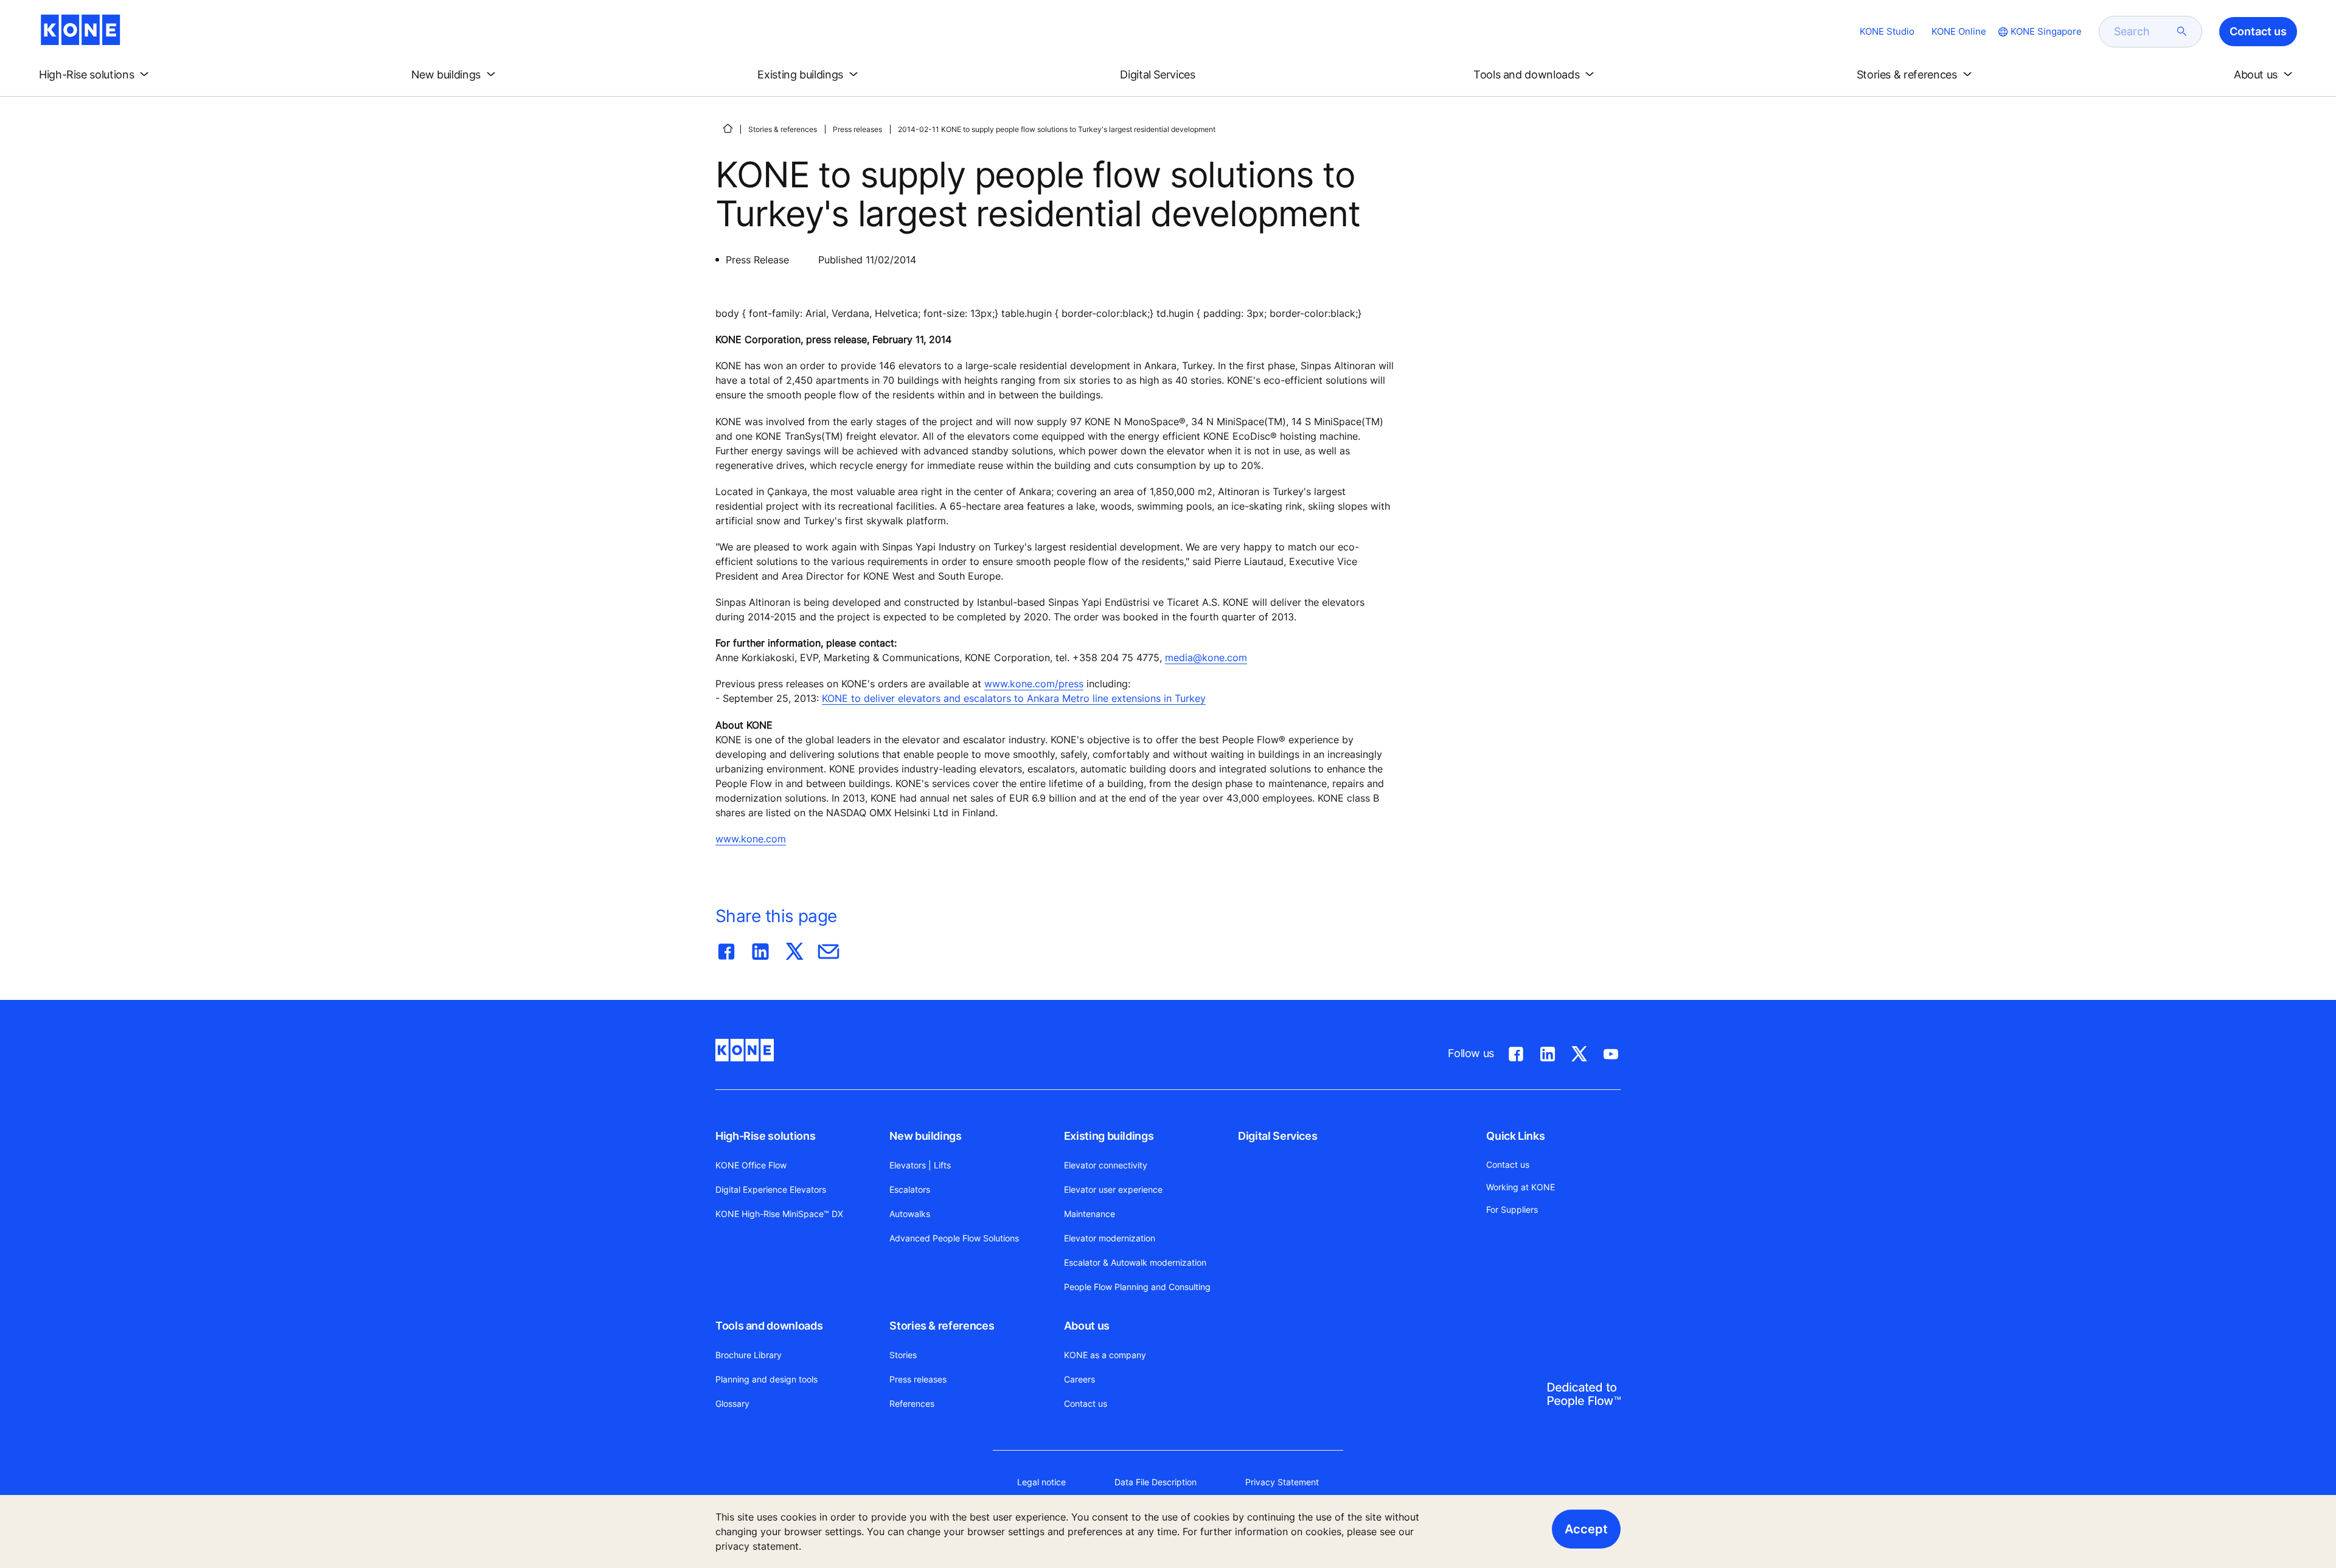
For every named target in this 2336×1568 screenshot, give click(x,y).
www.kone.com (751, 839)
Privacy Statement (1282, 1482)
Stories (903, 1355)
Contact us (1086, 1403)
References (912, 1403)
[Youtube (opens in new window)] (1611, 1052)
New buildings (925, 1136)
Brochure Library (749, 1355)
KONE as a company (1105, 1355)
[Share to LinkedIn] (760, 949)
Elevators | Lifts (920, 1165)
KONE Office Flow (751, 1165)
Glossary (732, 1403)
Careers (1079, 1379)
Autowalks (910, 1214)
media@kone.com (1206, 657)
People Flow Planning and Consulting (1137, 1287)
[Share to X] (794, 949)
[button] (96, 75)
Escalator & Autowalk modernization (1135, 1262)
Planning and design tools (766, 1379)
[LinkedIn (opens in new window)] (1548, 1052)
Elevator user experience (1113, 1189)
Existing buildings (1109, 1136)
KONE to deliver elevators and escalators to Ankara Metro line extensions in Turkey (1014, 698)
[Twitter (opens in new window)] (1579, 1052)
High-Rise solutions (765, 1136)
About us (1087, 1326)
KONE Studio (1887, 31)
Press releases (857, 129)
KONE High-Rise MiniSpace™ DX (779, 1214)
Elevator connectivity (1106, 1165)
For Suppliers (1512, 1209)
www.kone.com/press (1034, 684)
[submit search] (2182, 32)
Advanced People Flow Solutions (954, 1238)
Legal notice (1041, 1482)
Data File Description (1156, 1482)
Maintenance (1090, 1214)
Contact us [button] (2258, 31)
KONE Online (1959, 31)
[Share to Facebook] (726, 949)
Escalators (910, 1189)
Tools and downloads (769, 1326)
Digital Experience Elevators (771, 1189)
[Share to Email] (829, 949)
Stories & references (783, 129)
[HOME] (728, 128)
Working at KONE (1521, 1187)
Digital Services (1277, 1136)
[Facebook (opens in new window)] (1516, 1052)
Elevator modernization (1110, 1238)
